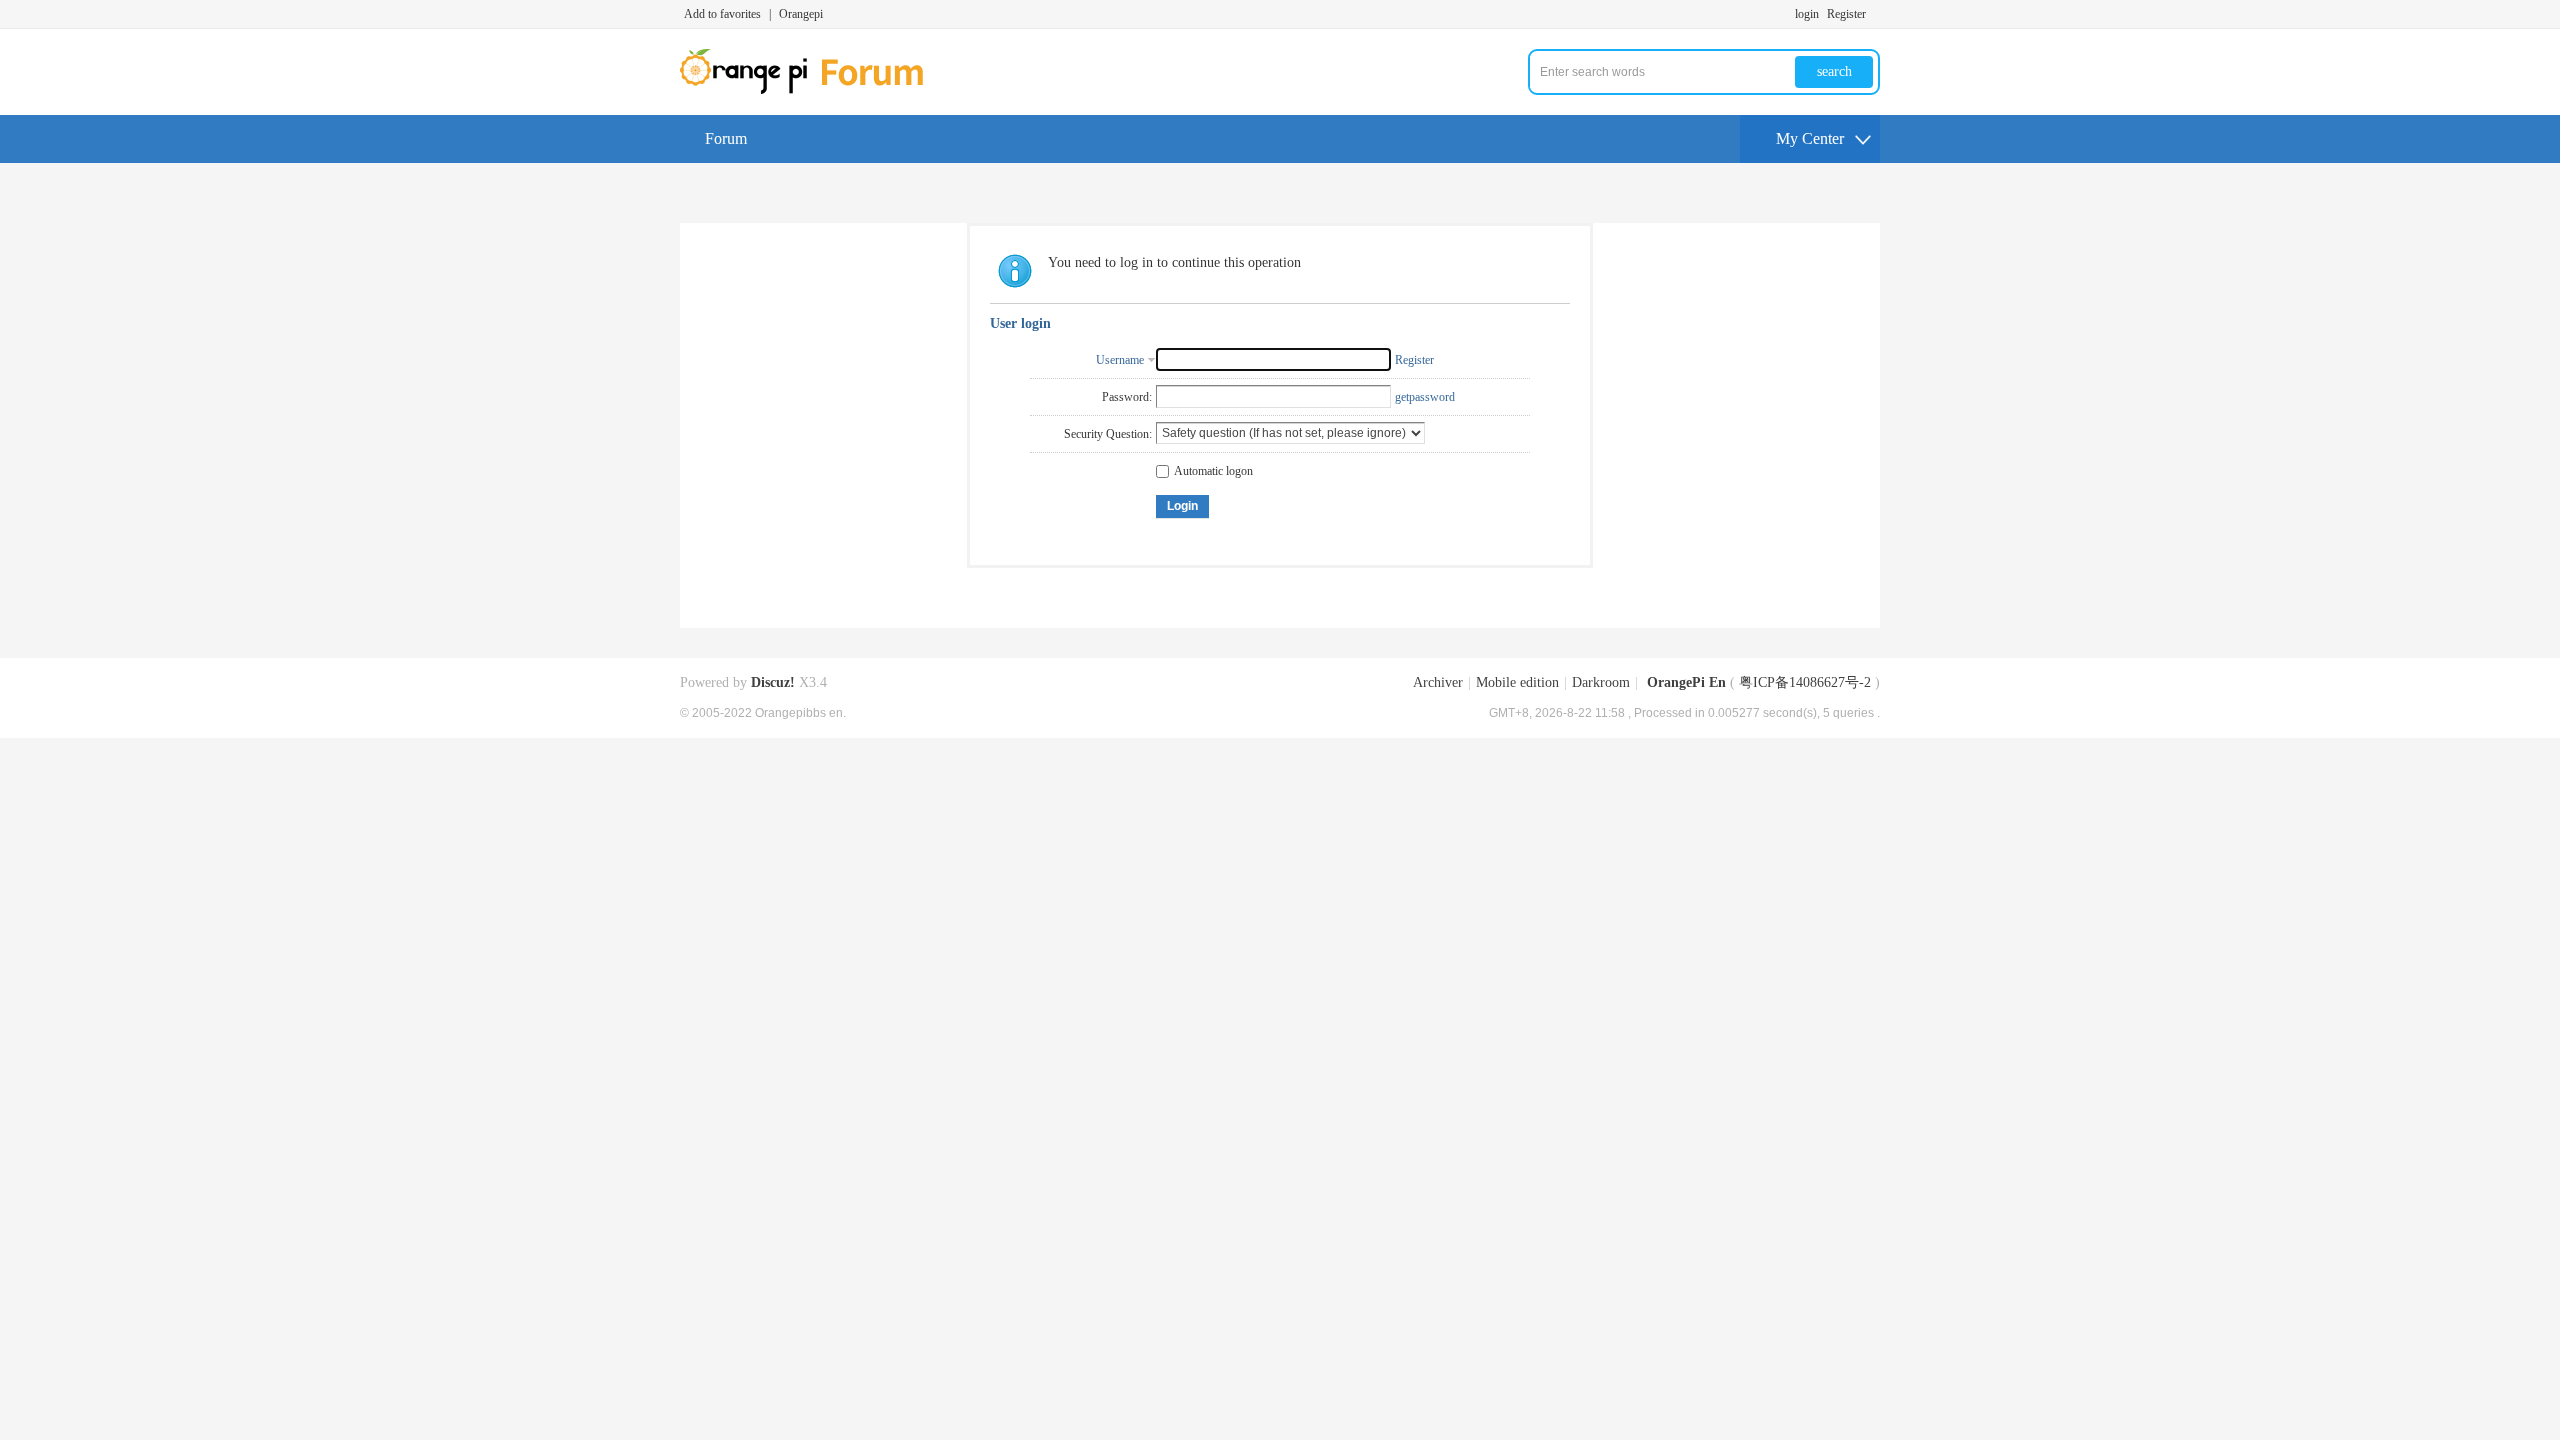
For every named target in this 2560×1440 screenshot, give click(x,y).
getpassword (1425, 397)
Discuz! (773, 682)
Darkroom (1601, 682)
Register (1846, 14)
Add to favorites (722, 14)
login (1807, 14)
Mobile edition (1517, 682)
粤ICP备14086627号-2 (1805, 682)
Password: (1127, 397)
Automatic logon (1213, 471)
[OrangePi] (812, 90)
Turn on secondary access (1875, 14)
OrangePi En (1686, 682)
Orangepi (801, 14)
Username (1120, 360)
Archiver (1438, 682)
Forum (726, 138)
